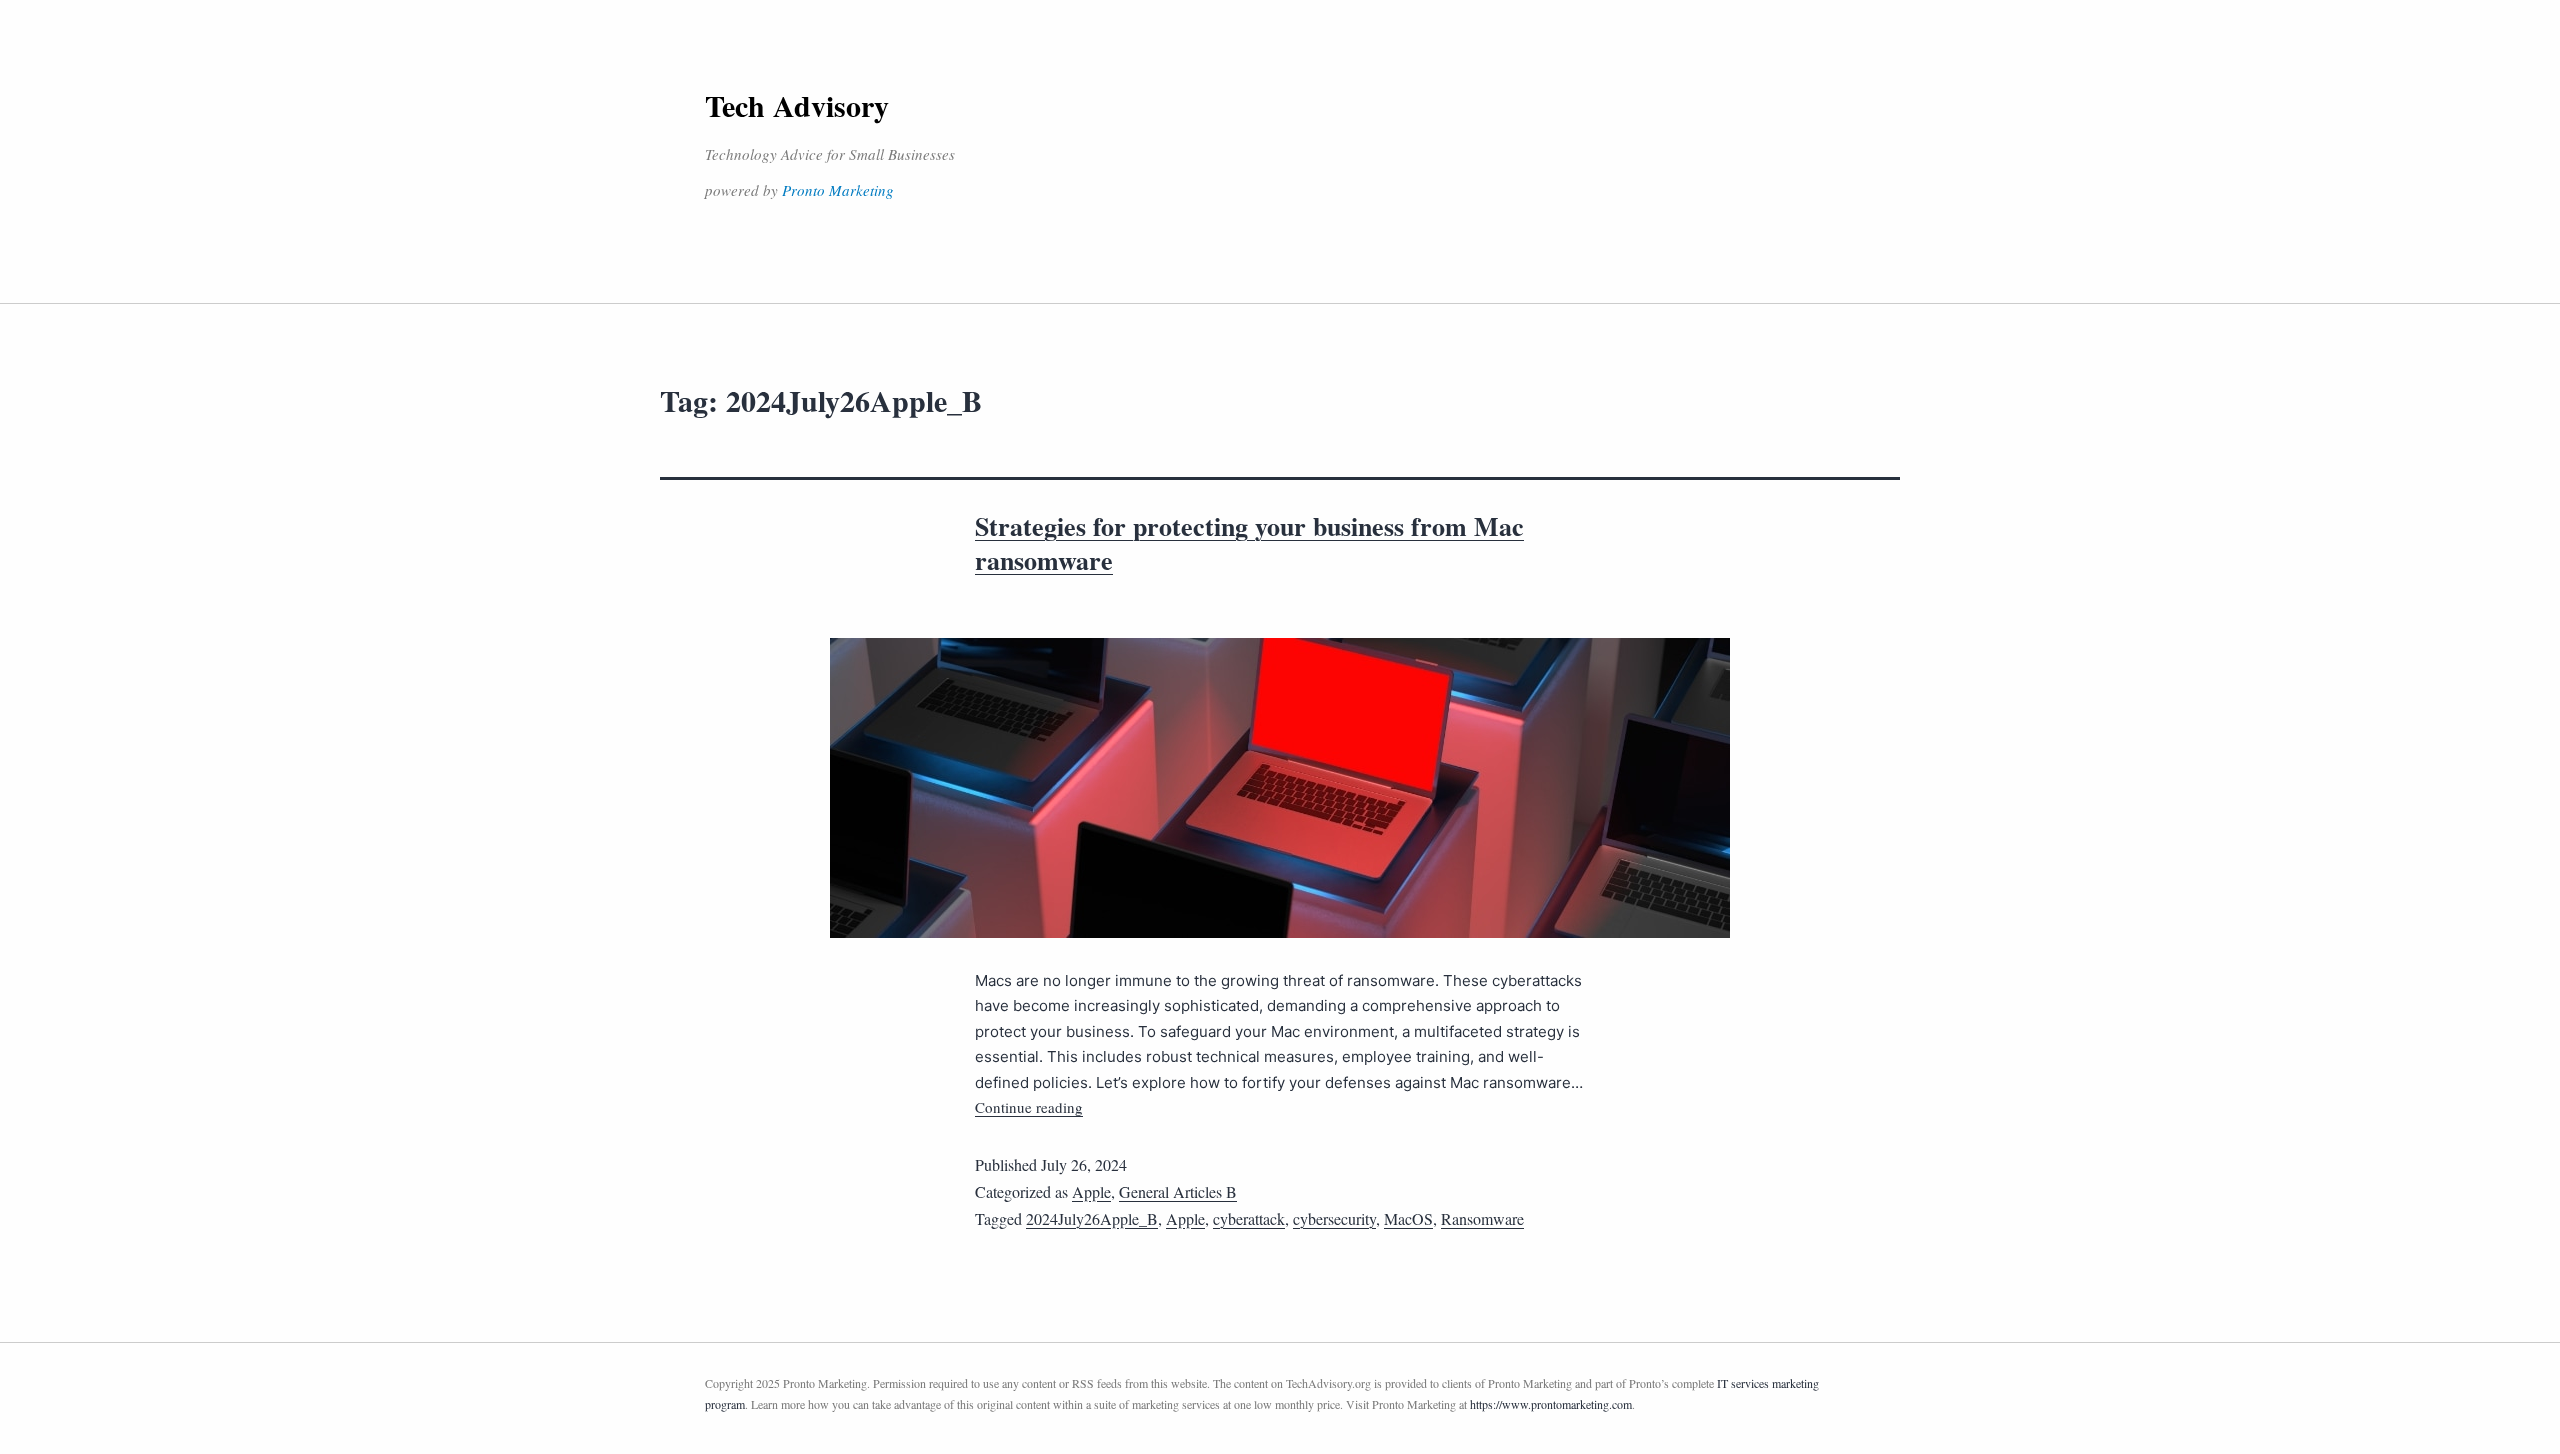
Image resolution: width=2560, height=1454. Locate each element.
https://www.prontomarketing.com (1551, 1404)
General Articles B (1178, 1191)
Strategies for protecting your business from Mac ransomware (1249, 543)
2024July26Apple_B (1092, 1218)
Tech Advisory (797, 105)
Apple (1091, 1191)
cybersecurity (1334, 1218)
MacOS (1408, 1218)
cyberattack (1249, 1218)
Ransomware (1482, 1218)
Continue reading (1029, 1107)
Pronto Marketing (838, 190)
